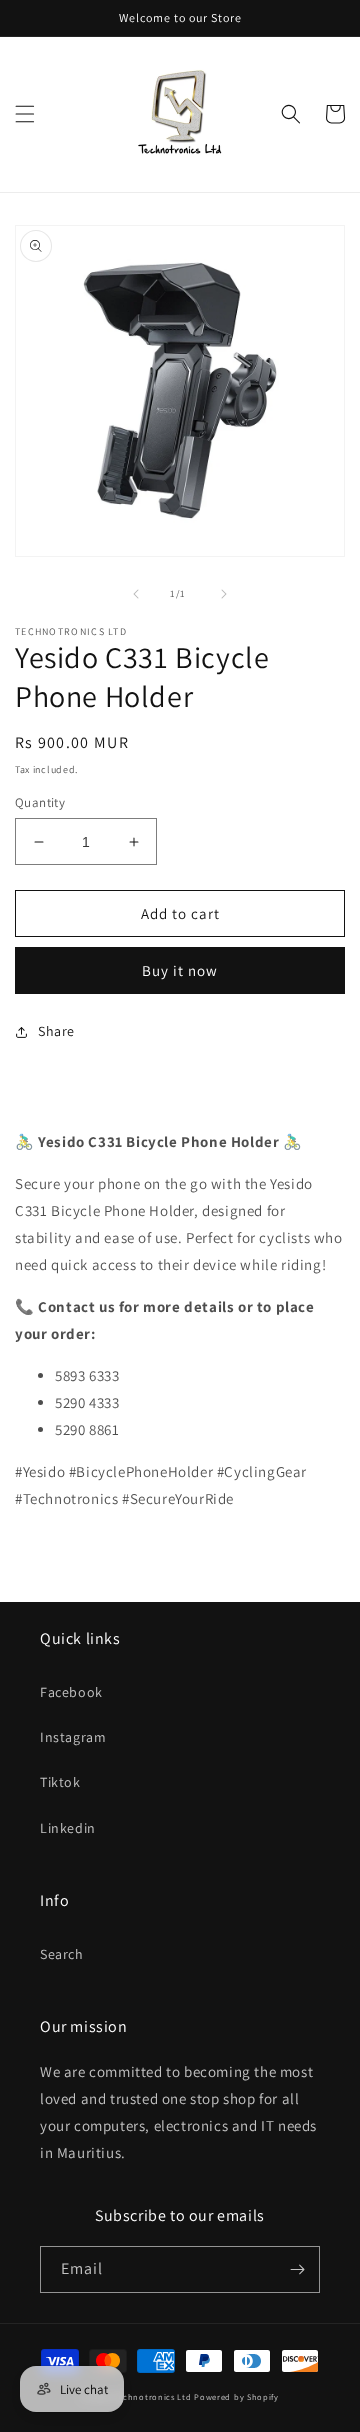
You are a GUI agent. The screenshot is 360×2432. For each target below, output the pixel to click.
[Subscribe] (297, 2269)
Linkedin (68, 1828)
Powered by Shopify (236, 2396)
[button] (25, 114)
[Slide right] (224, 594)
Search (62, 1954)
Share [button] (56, 1031)
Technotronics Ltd (153, 2396)
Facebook (71, 1692)
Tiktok (60, 1782)
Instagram (73, 1737)
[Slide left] (136, 594)
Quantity (40, 802)
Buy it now (180, 970)
